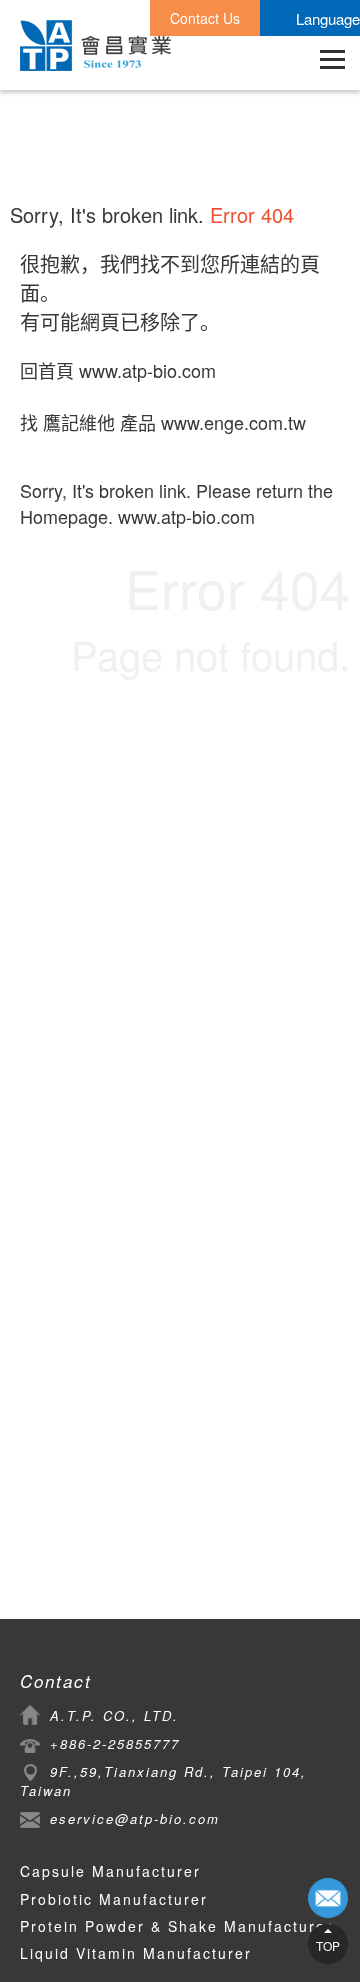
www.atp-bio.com (147, 370)
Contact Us (205, 18)
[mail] (328, 1898)
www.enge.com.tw (233, 422)
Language (328, 18)
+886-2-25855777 (115, 1743)
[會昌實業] (95, 45)
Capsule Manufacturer (110, 1871)
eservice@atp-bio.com (135, 1818)
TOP (328, 1945)
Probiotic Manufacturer (114, 1899)
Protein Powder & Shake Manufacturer (176, 1926)
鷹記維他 (79, 422)
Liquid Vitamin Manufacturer (136, 1953)
